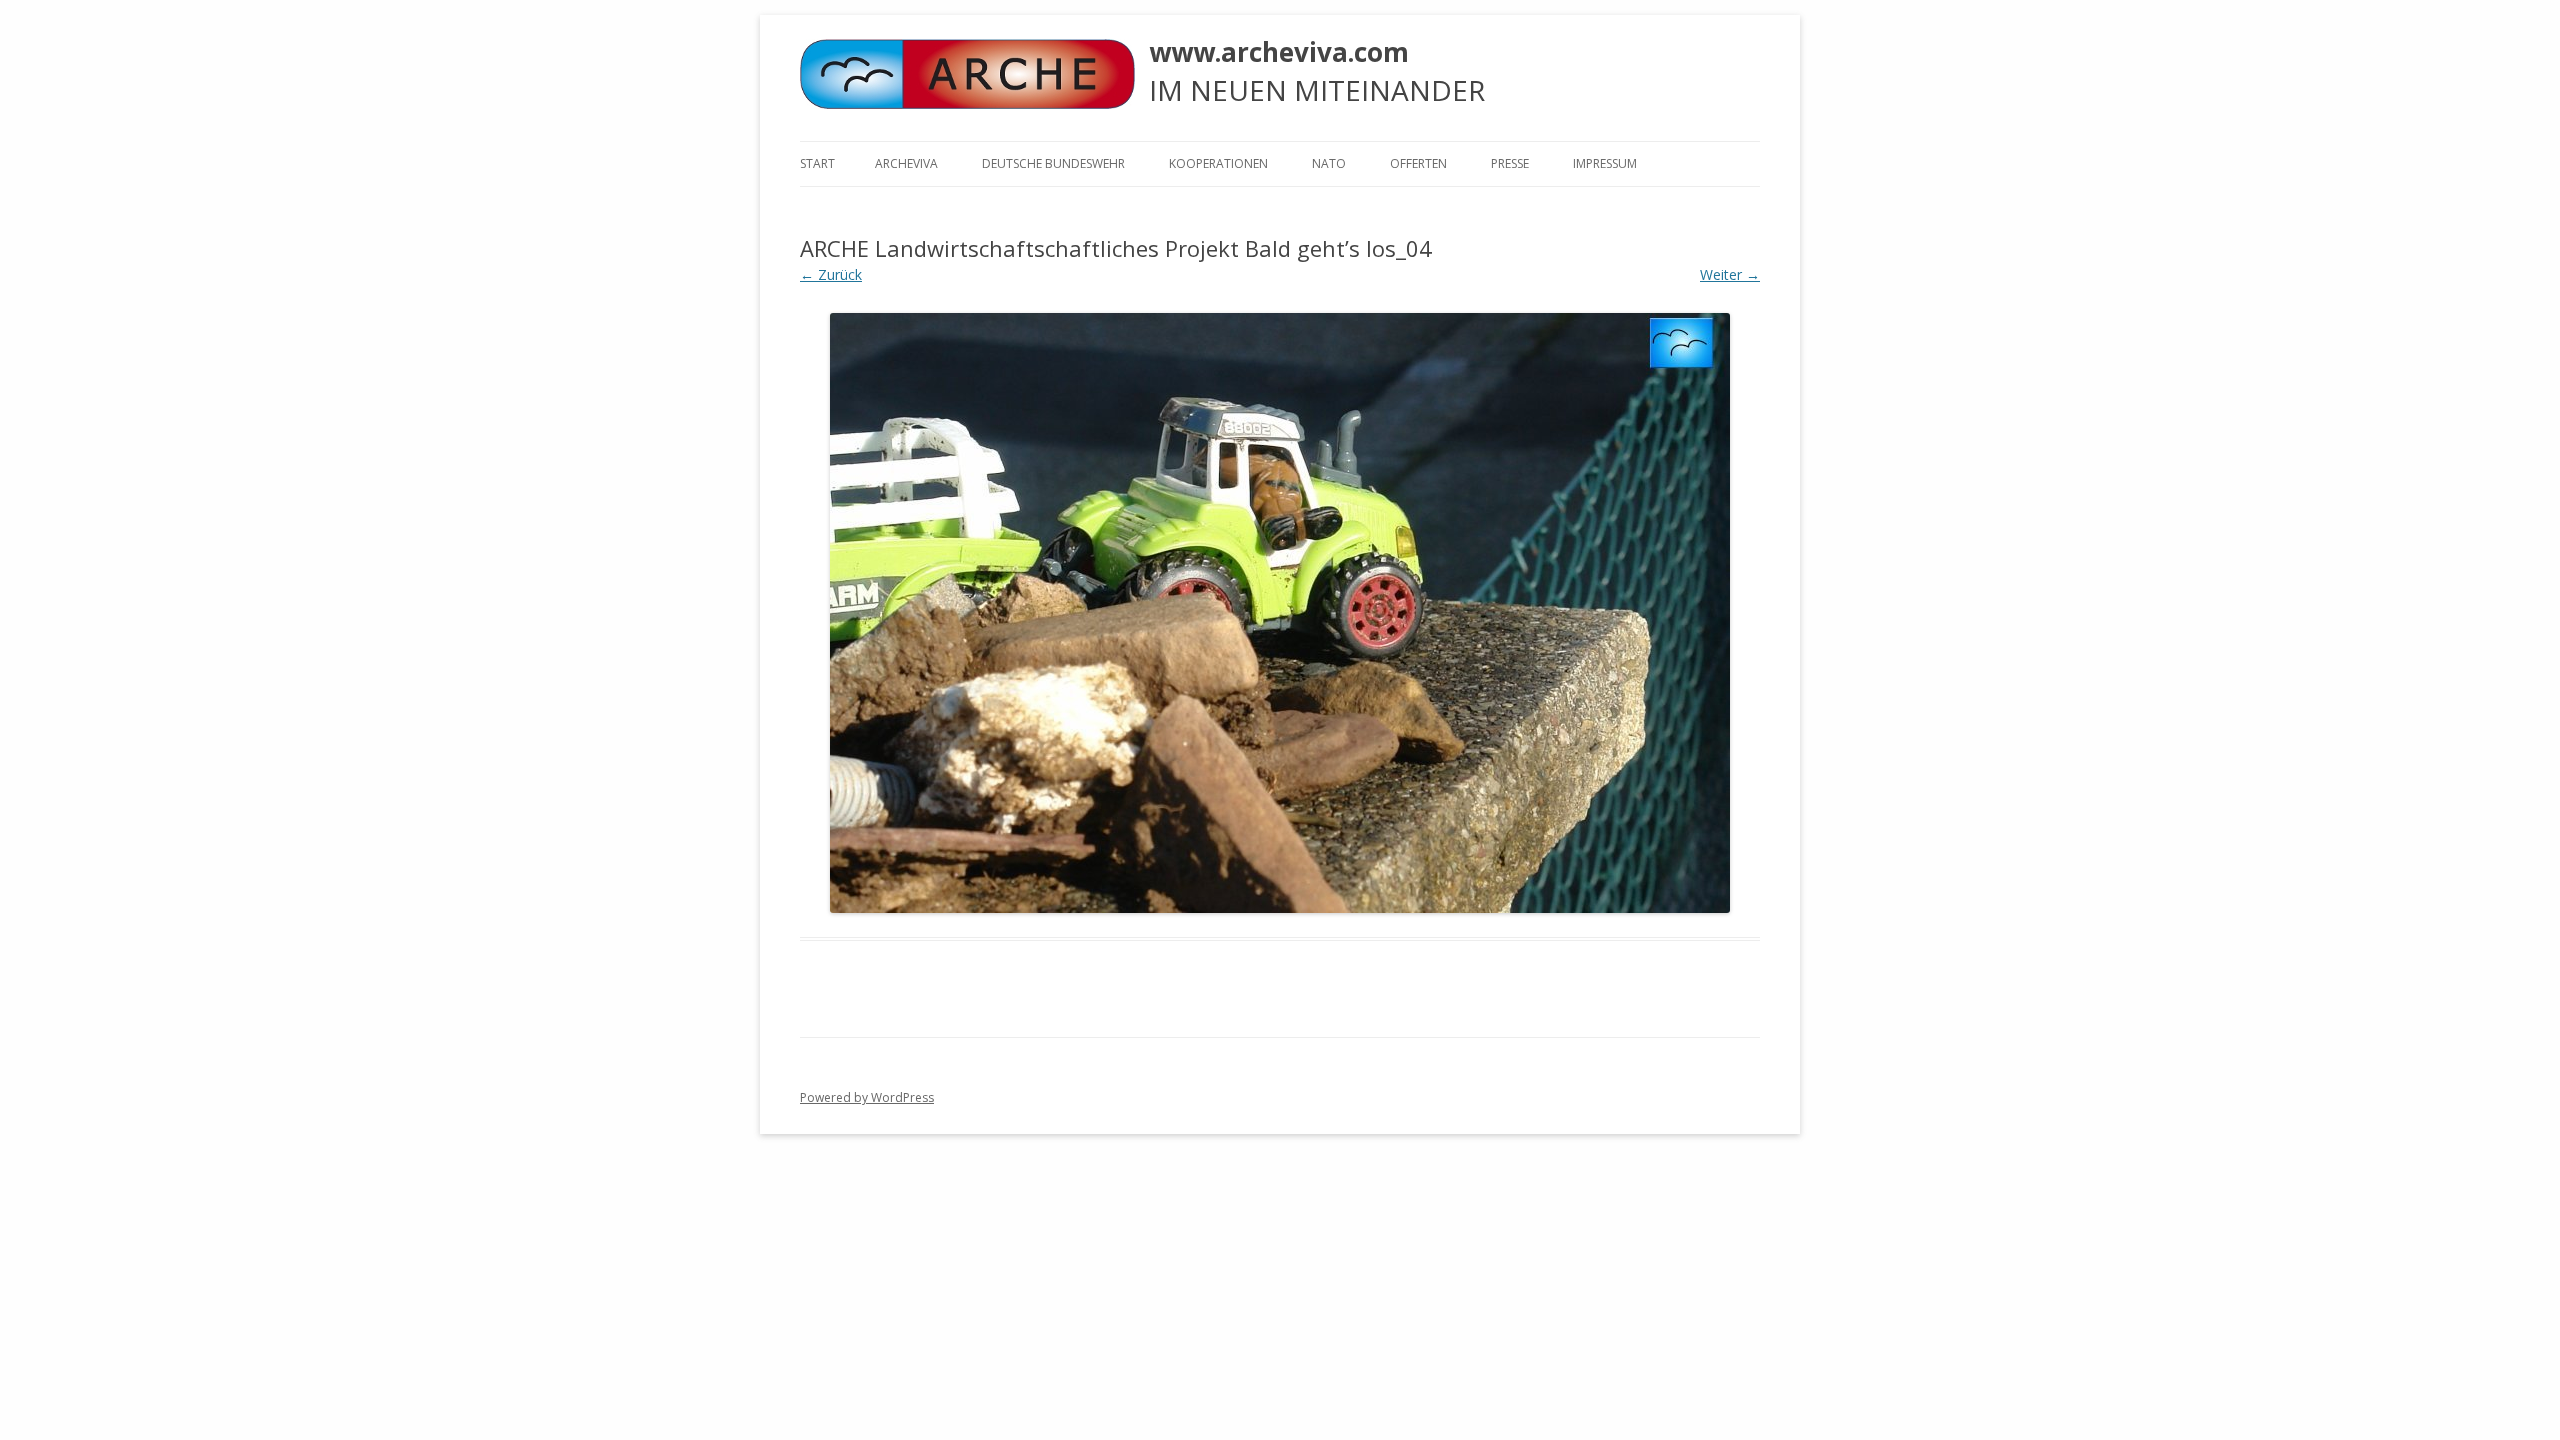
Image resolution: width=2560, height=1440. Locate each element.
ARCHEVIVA (906, 163)
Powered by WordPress (867, 1097)
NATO (1329, 163)
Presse (1510, 163)
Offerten (1418, 163)
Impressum (1605, 163)
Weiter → (1730, 274)
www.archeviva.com (1279, 52)
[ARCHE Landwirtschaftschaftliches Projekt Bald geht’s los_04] (1280, 613)
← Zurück (831, 274)
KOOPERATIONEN (1218, 163)
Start (817, 163)
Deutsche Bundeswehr (1053, 163)
